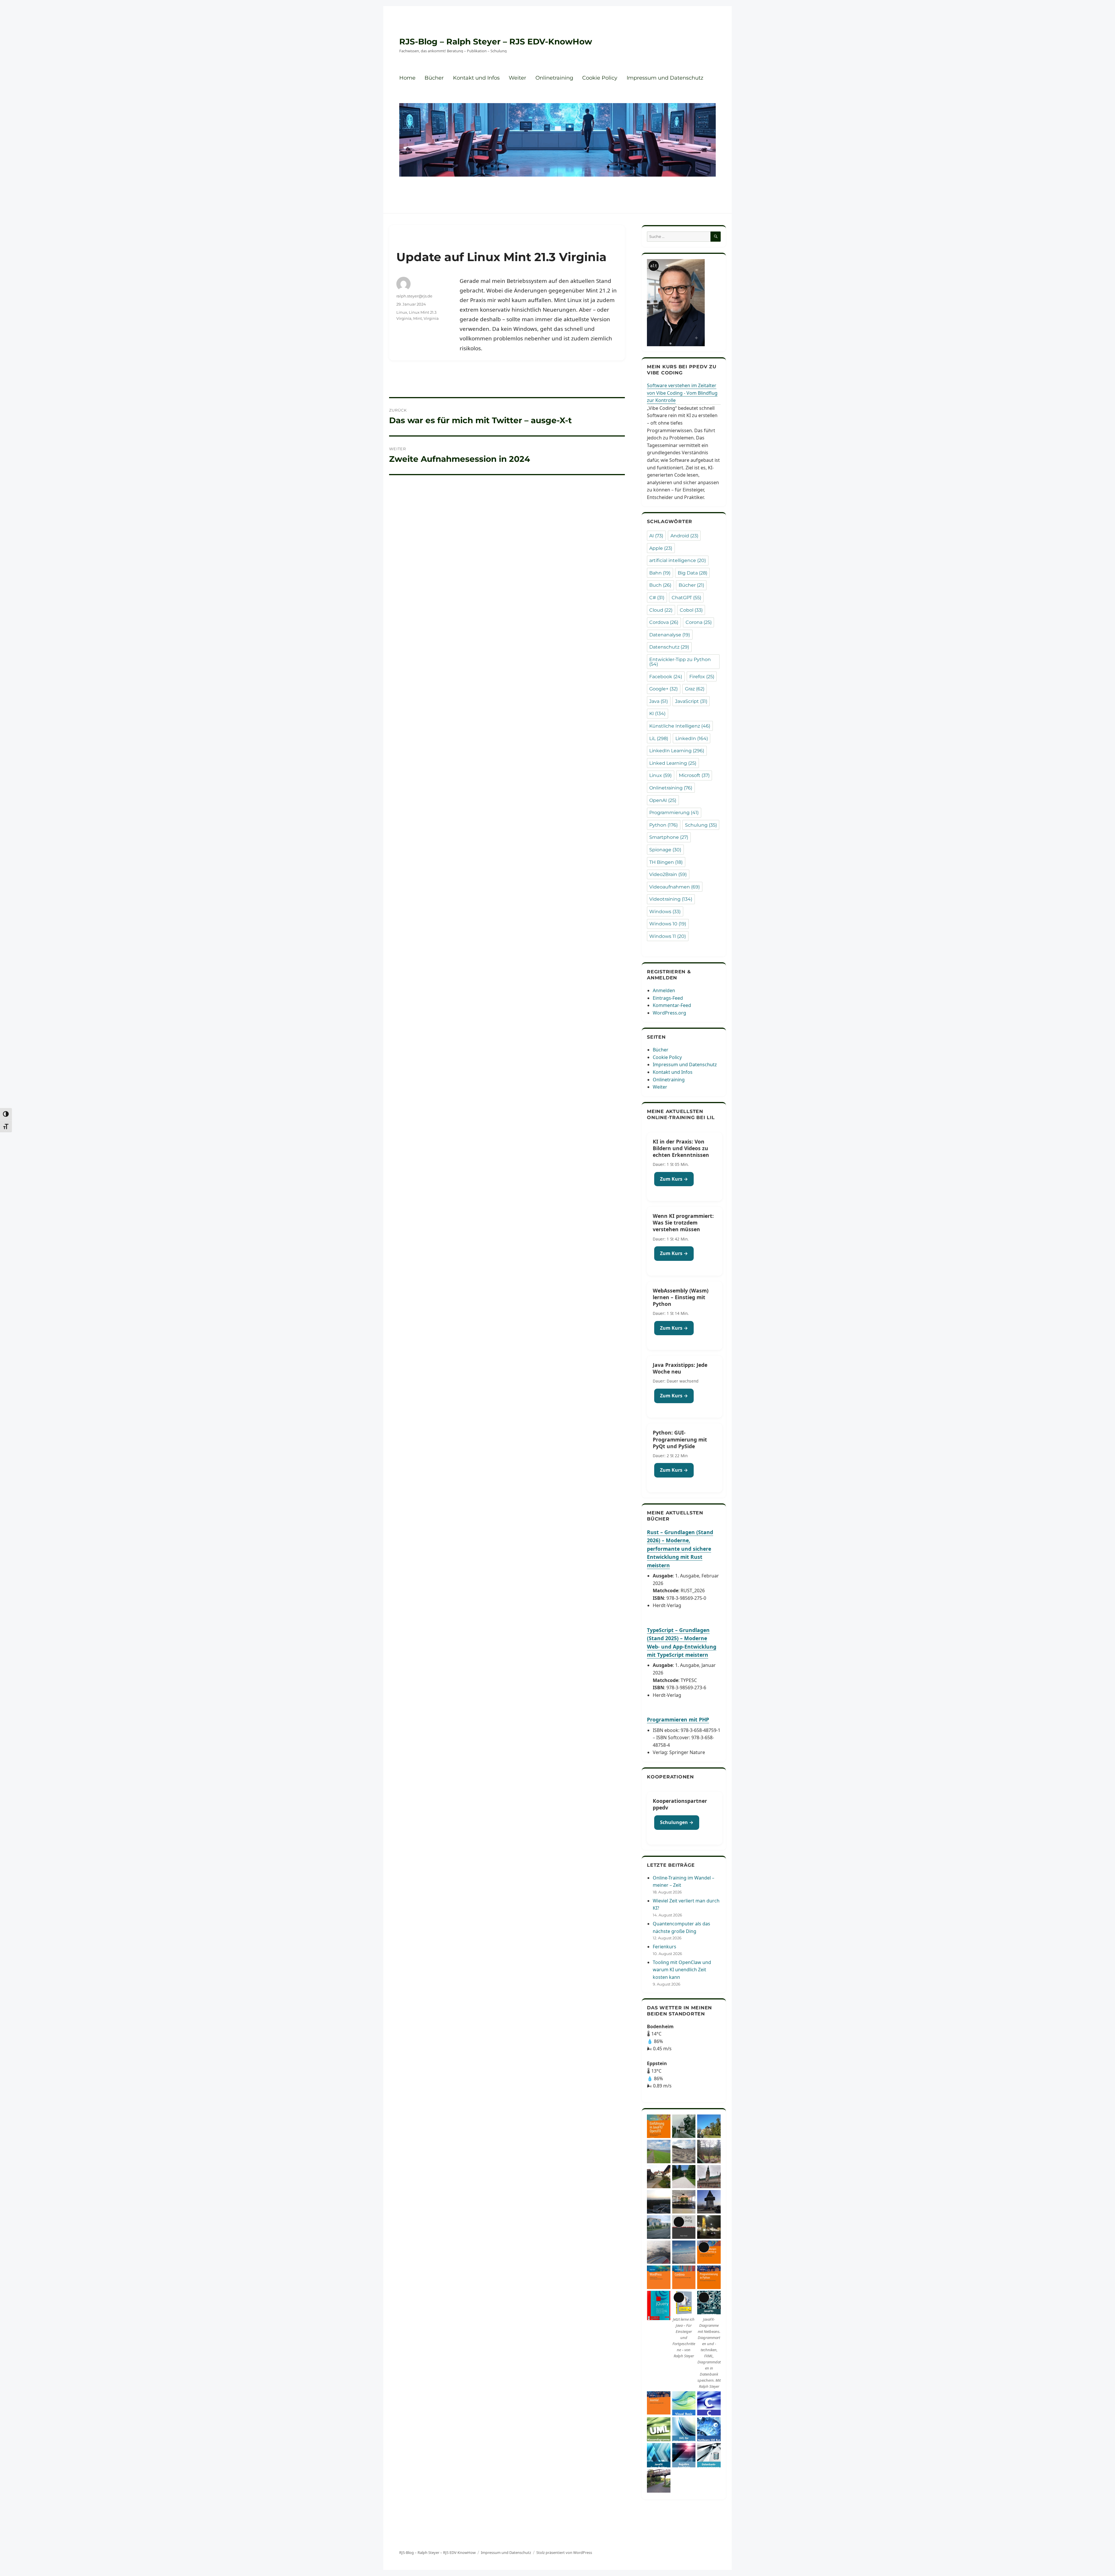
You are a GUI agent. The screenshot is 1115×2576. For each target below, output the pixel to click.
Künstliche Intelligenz (680, 726)
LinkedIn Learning (677, 751)
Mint (418, 318)
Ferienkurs (664, 1947)
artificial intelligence (678, 560)
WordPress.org (669, 1013)
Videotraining (671, 899)
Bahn (660, 573)
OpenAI (663, 800)
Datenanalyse (670, 635)
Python (663, 825)
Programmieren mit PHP (678, 1719)
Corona (699, 622)
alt (654, 266)
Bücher (434, 78)
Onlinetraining (554, 78)
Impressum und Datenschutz (665, 78)
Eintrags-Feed (668, 998)
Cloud (661, 610)
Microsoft (694, 775)
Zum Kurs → (674, 1179)
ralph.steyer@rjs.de (414, 296)
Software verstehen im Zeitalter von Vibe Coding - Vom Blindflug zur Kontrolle (682, 393)
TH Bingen (666, 862)
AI (656, 536)
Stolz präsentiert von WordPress (564, 2552)
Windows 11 (668, 936)
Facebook (666, 677)
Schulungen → (677, 1822)
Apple (661, 548)
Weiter (517, 78)
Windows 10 (668, 924)
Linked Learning (673, 763)
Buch (660, 585)
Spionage (665, 850)
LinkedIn (692, 738)
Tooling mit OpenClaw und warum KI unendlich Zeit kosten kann (682, 1970)
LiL (659, 738)
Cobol (691, 610)
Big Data (693, 573)
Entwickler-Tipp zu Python (680, 662)
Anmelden (664, 990)
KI (657, 713)
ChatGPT (686, 598)
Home (407, 78)
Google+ (663, 689)
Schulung (701, 825)
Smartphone (669, 837)
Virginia (431, 318)
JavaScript (691, 701)
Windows (665, 912)
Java (659, 701)
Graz (695, 689)
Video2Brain (668, 874)
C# (657, 598)
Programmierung (674, 813)
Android (684, 536)
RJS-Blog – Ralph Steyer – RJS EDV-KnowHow (496, 42)
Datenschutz (669, 647)
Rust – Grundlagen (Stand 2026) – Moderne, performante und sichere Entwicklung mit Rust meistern (680, 1549)
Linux (402, 312)
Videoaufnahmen (675, 887)
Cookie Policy (600, 78)
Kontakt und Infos (476, 78)
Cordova (664, 622)
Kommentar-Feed (672, 1005)
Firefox (702, 677)
